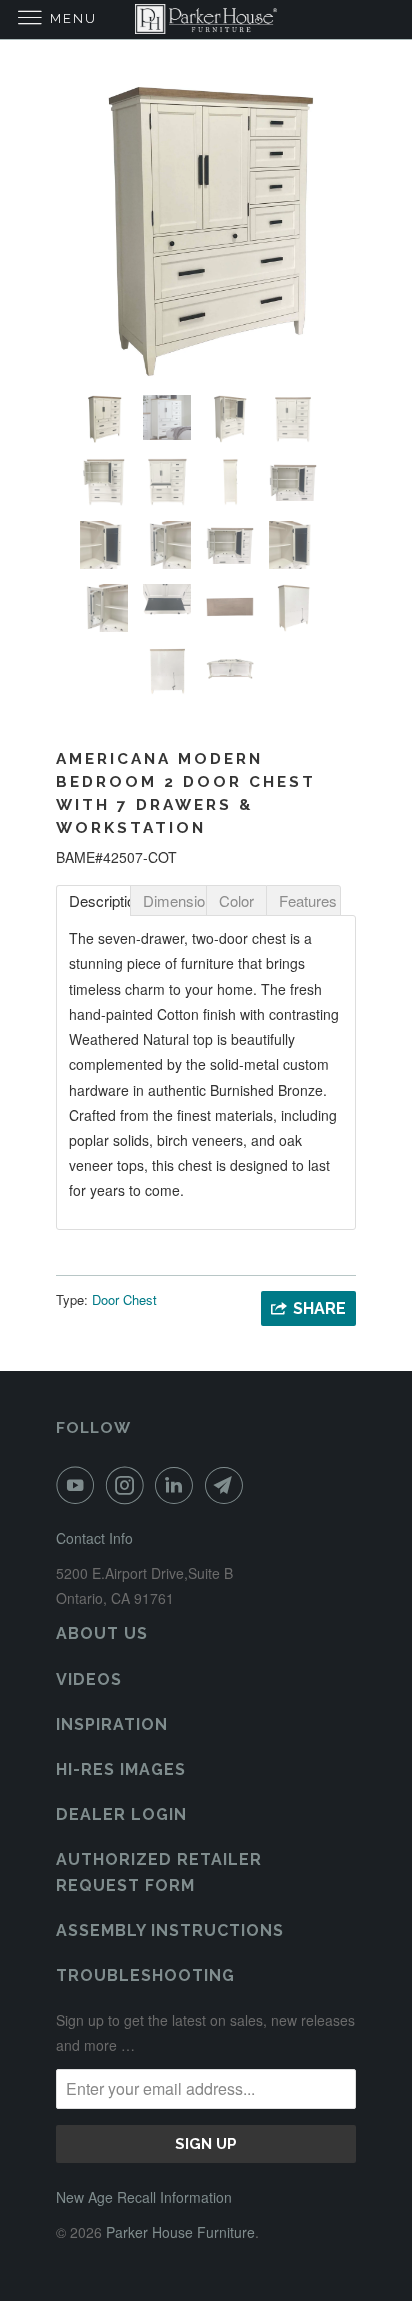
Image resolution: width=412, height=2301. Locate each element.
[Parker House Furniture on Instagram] (129, 1485)
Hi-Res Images (121, 1769)
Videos (89, 1679)
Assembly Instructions (170, 1930)
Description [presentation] (100, 900)
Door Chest (124, 1299)
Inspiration (112, 1724)
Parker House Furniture (180, 2232)
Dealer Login (121, 1814)
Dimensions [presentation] (174, 900)
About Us (102, 1633)
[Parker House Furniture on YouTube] (79, 1485)
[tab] (93, 900)
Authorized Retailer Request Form (159, 1872)
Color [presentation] (236, 900)
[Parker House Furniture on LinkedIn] (178, 1485)
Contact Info (94, 1538)
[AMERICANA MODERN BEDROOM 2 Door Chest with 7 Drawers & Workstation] (206, 230)
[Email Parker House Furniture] (228, 1485)
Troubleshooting (145, 1975)
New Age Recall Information (144, 2197)
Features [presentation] (308, 900)
